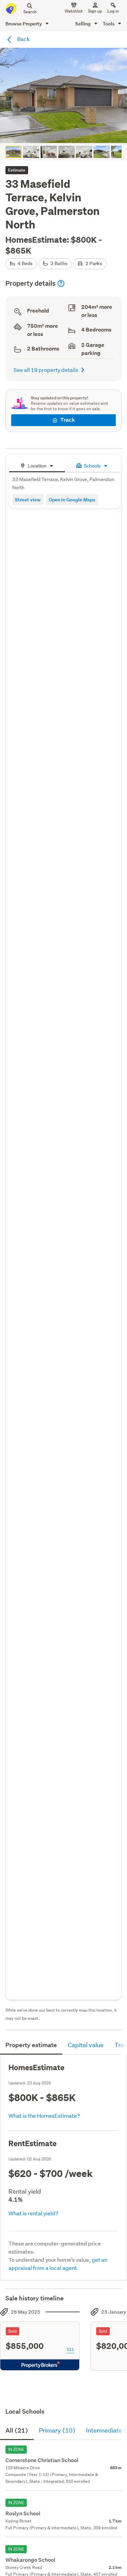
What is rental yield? (33, 2213)
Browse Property (24, 24)
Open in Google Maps (72, 500)
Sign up (95, 11)
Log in (113, 11)
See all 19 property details (46, 370)
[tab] (37, 465)
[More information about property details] (61, 283)
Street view (28, 500)
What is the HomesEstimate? (44, 2115)
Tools (109, 24)
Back (23, 39)
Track (68, 420)
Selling (83, 24)
